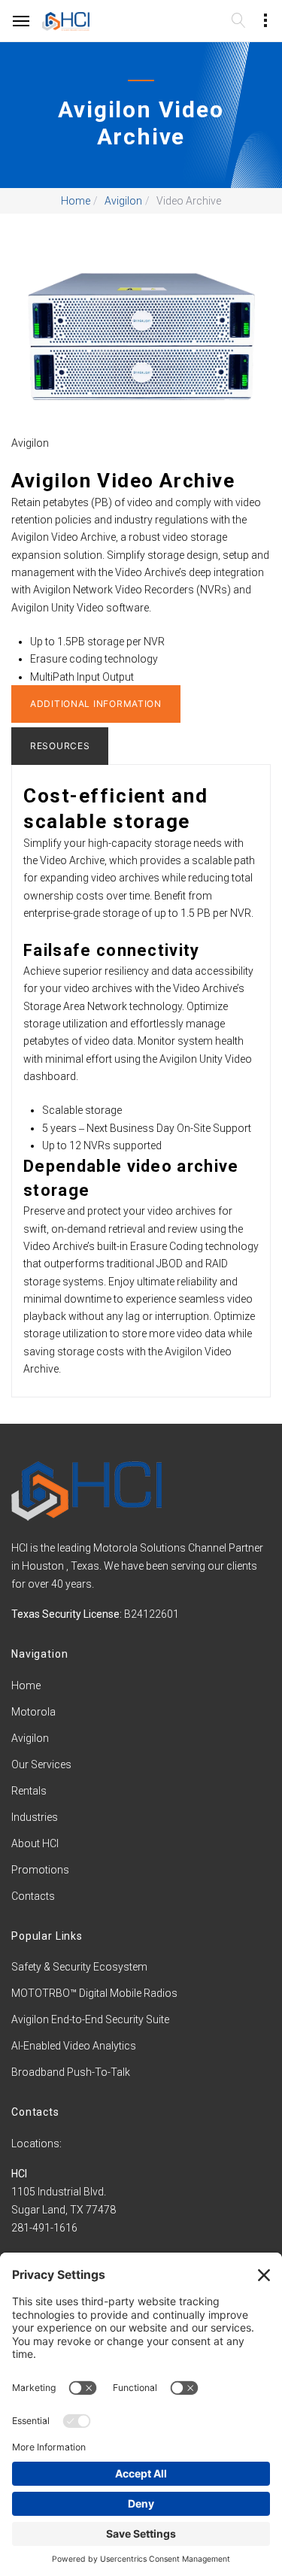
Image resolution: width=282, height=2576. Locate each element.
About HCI (35, 1843)
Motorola (33, 1712)
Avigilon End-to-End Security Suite (90, 2019)
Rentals (29, 1791)
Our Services (41, 1764)
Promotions (40, 1870)
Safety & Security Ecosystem (79, 1967)
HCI (19, 2174)
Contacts (33, 1896)
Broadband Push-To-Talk (71, 2072)
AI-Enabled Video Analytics (74, 2046)
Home (76, 201)
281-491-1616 (44, 2228)
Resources (60, 746)
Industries (35, 1817)
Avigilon (123, 201)
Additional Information (96, 704)
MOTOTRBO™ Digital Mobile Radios (94, 1993)
